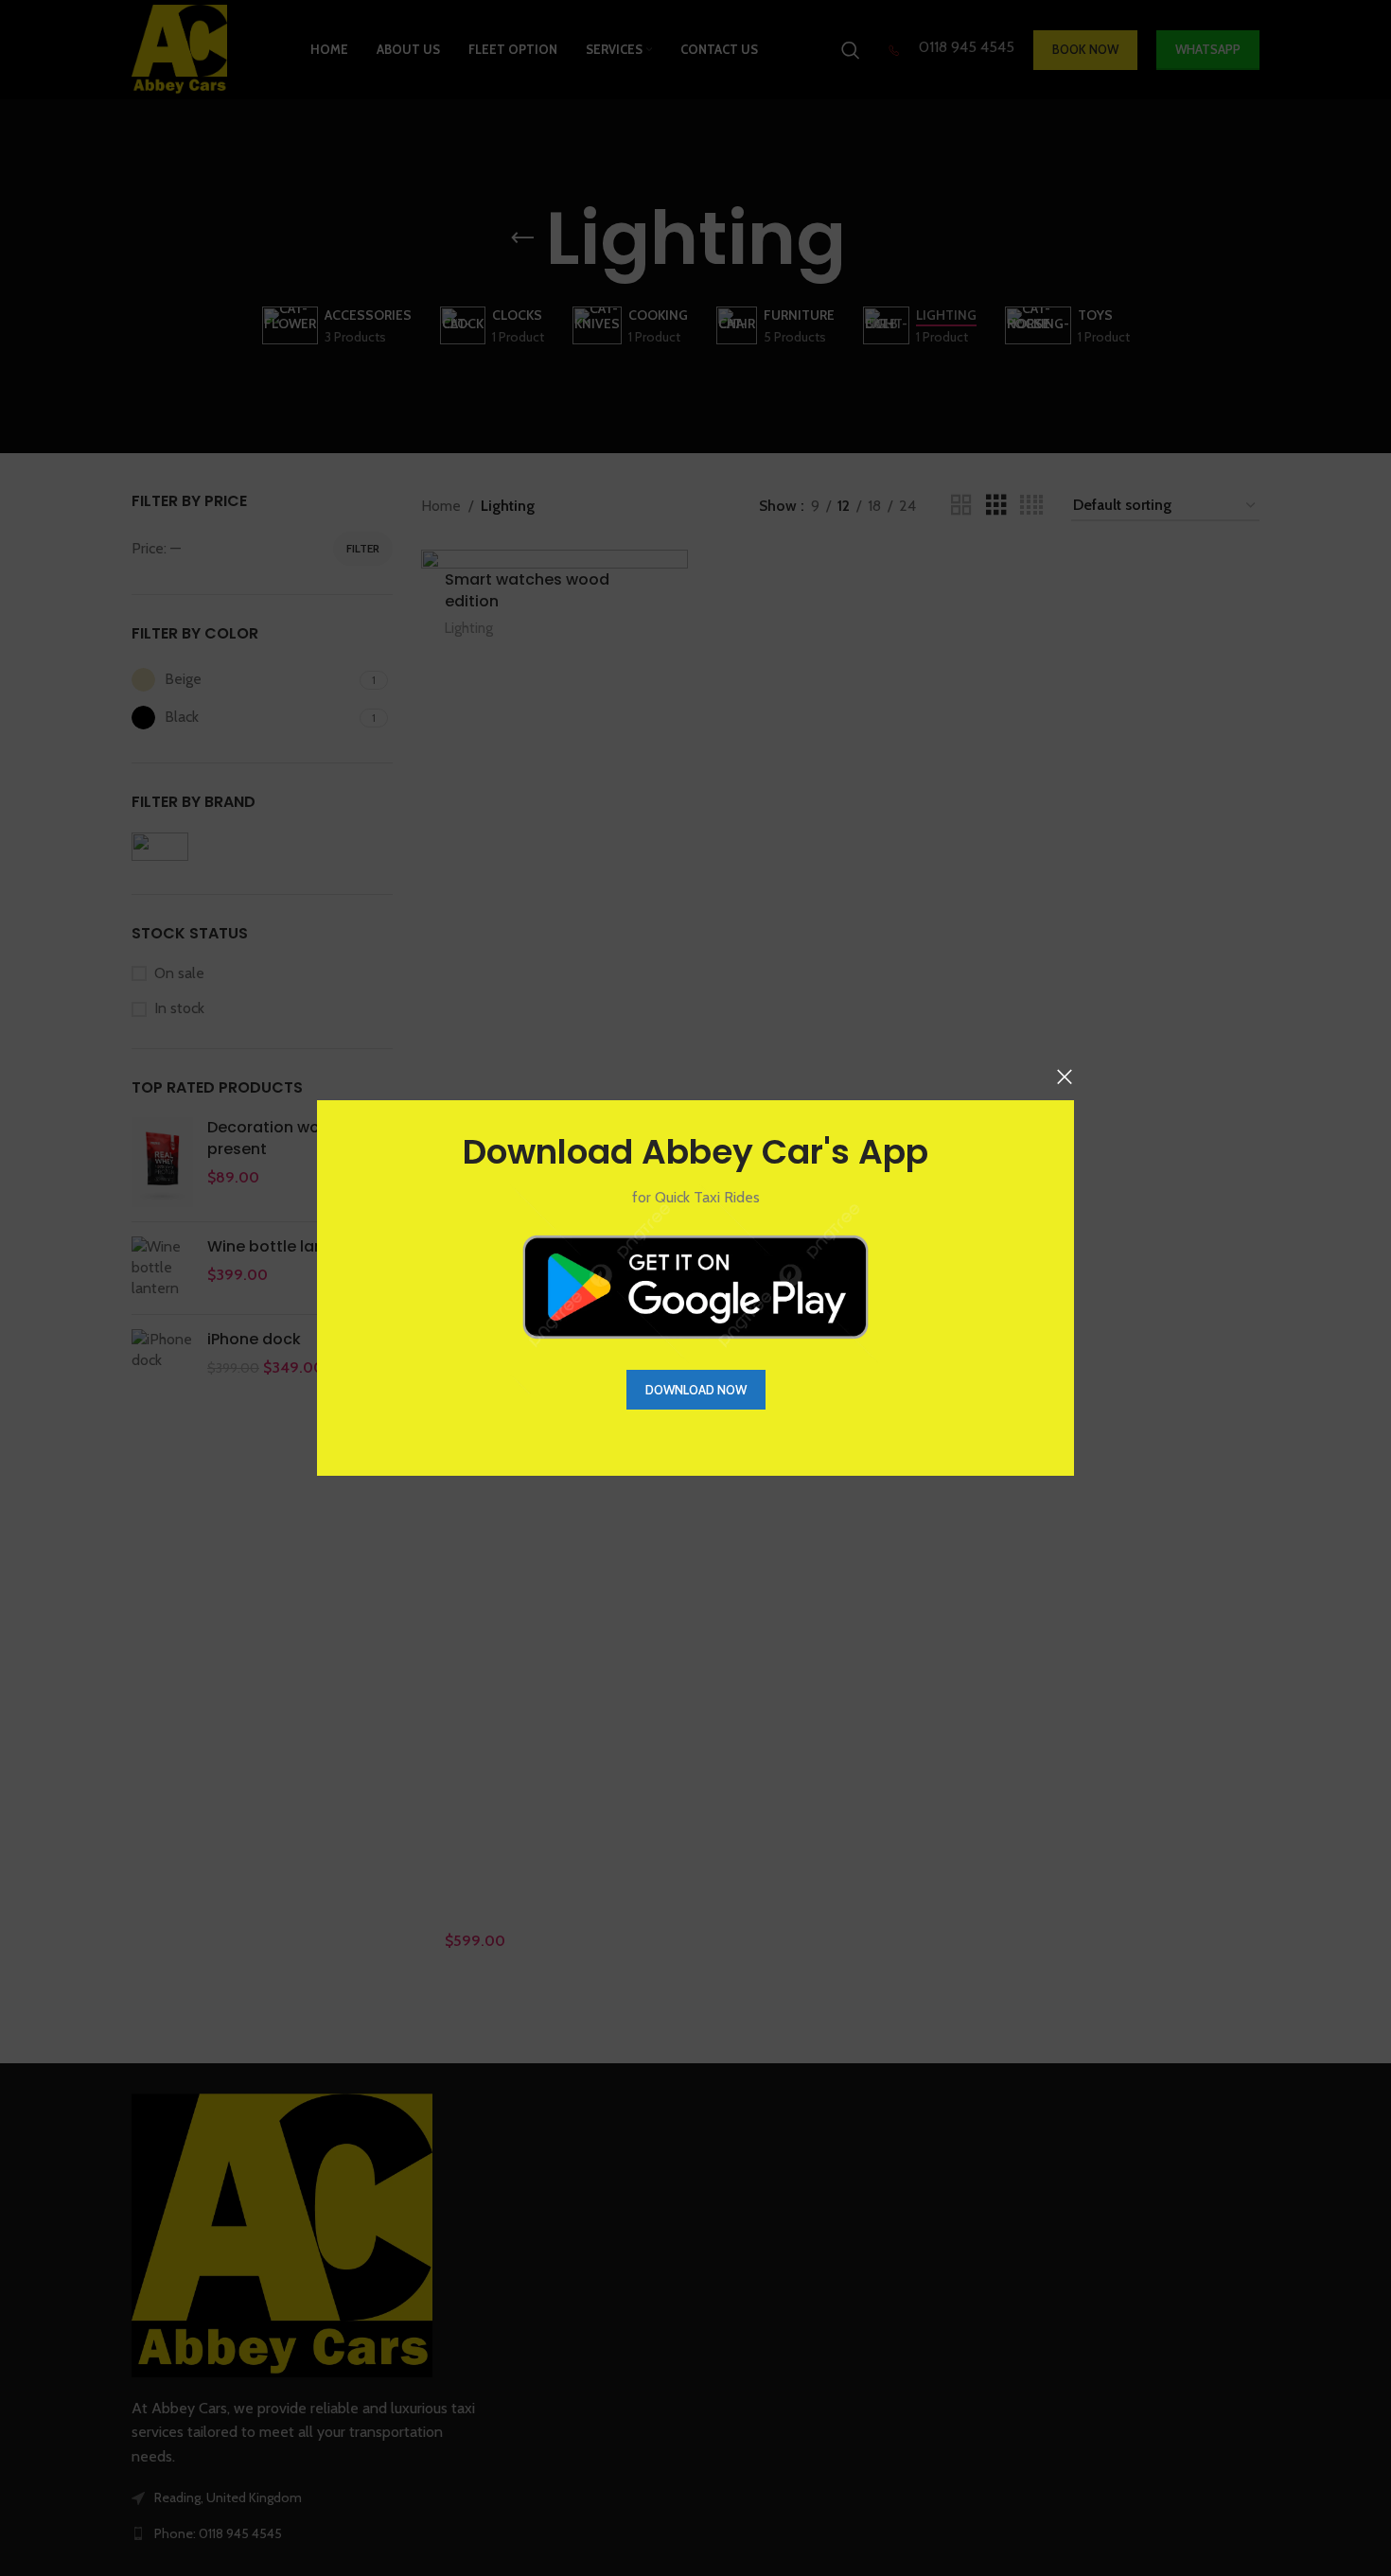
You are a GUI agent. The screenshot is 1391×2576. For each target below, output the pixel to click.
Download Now (696, 1390)
